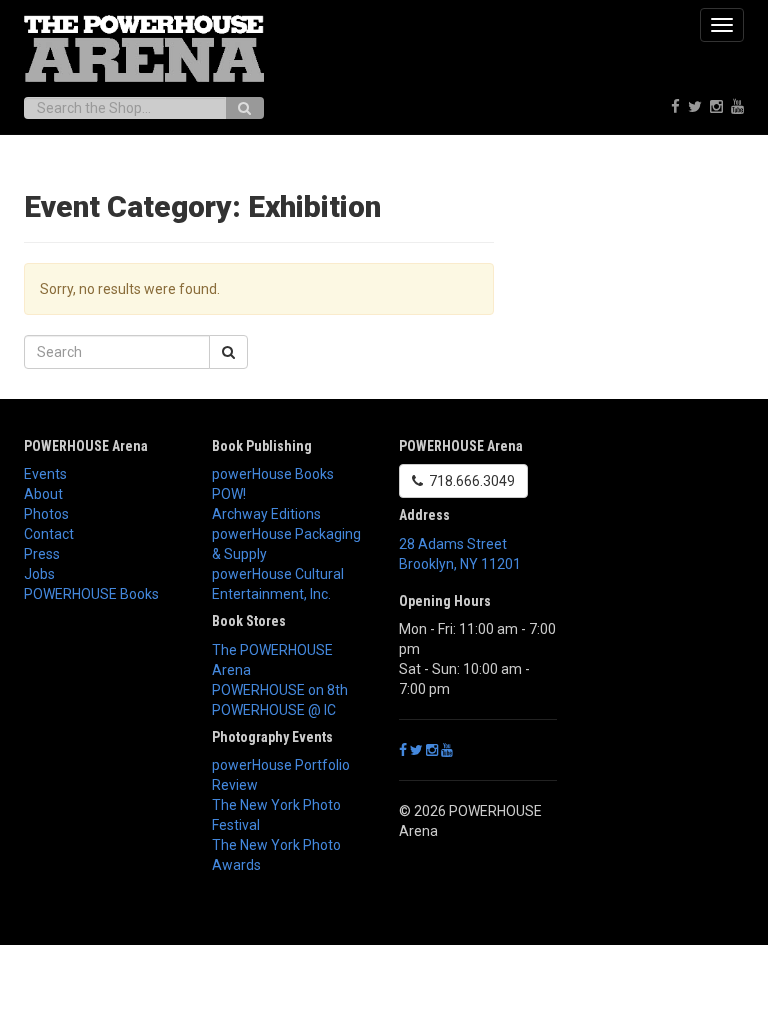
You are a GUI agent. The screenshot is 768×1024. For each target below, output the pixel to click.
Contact (49, 534)
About (43, 494)
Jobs (39, 574)
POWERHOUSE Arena (86, 446)
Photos (46, 514)
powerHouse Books (273, 474)
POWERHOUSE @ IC (274, 710)
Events (45, 474)
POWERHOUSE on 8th (280, 690)
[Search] (244, 108)
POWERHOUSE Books (91, 594)
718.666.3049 (469, 481)
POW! (229, 494)
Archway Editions (266, 514)
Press (42, 554)
